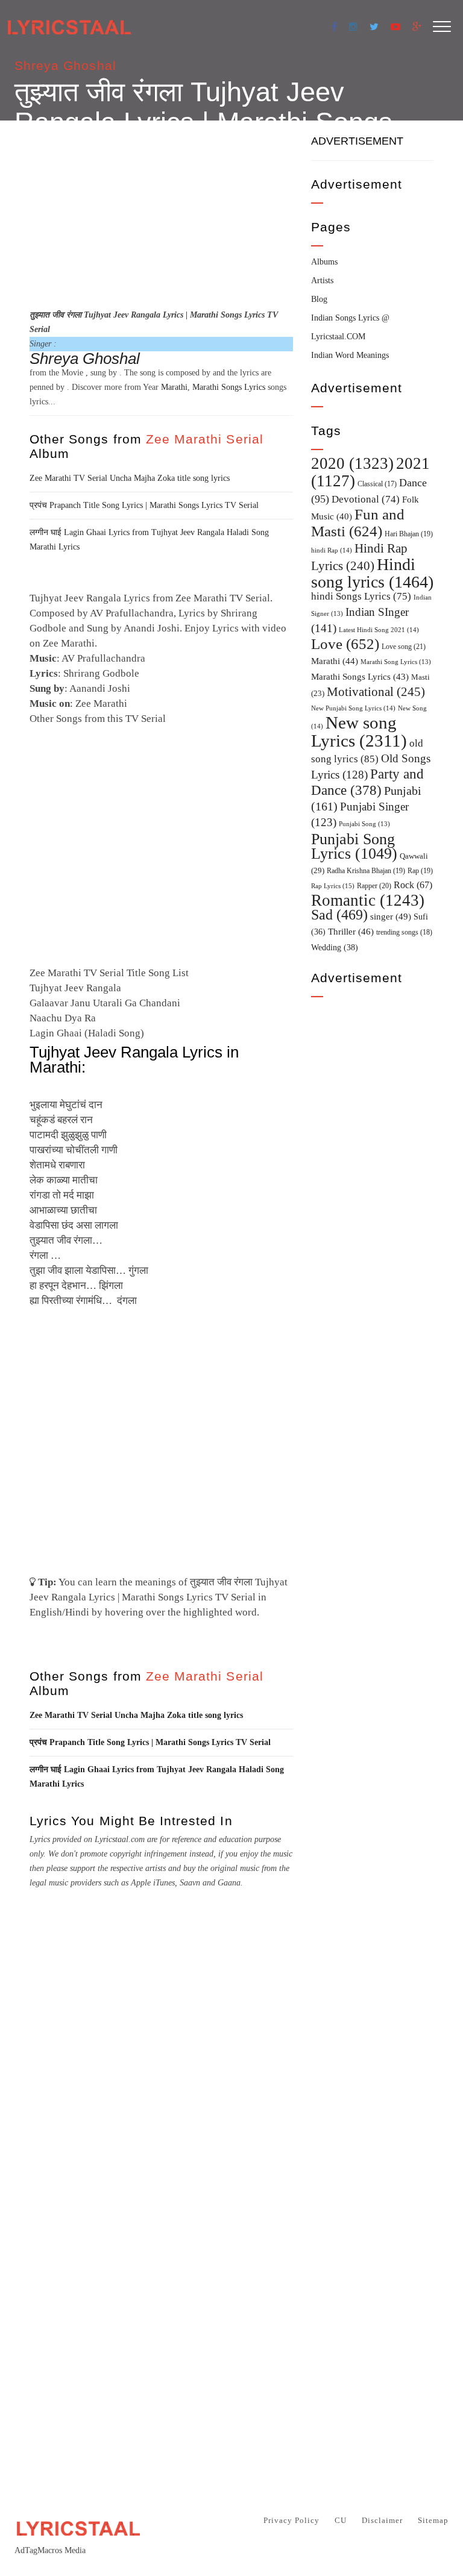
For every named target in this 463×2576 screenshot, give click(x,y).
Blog (319, 299)
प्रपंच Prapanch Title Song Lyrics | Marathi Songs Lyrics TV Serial (144, 505)
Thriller (351, 932)
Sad (339, 915)
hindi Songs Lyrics (361, 596)
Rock (413, 885)
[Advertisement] (161, 213)
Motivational (376, 692)
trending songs (404, 932)
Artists (322, 280)
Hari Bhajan (409, 534)
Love (345, 644)
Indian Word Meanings (350, 355)
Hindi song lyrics (372, 573)
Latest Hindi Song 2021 (379, 630)
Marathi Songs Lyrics (229, 387)
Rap (420, 871)
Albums (324, 262)
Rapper (374, 886)
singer (391, 916)
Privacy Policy (291, 2520)
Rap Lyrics (333, 886)
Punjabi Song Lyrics (354, 846)
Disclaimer (382, 2520)
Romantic (368, 900)
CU (341, 2520)
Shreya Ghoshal (65, 65)
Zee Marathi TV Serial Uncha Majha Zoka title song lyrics (130, 478)
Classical (377, 484)
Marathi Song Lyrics (396, 662)
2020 (352, 463)
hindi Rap (332, 550)
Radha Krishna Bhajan (366, 871)
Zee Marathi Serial (205, 439)
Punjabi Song (364, 824)
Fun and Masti (358, 523)
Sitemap (433, 2520)
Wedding (335, 947)
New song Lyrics (359, 732)
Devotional (366, 499)
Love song (404, 647)
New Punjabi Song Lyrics (353, 708)
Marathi (174, 387)
